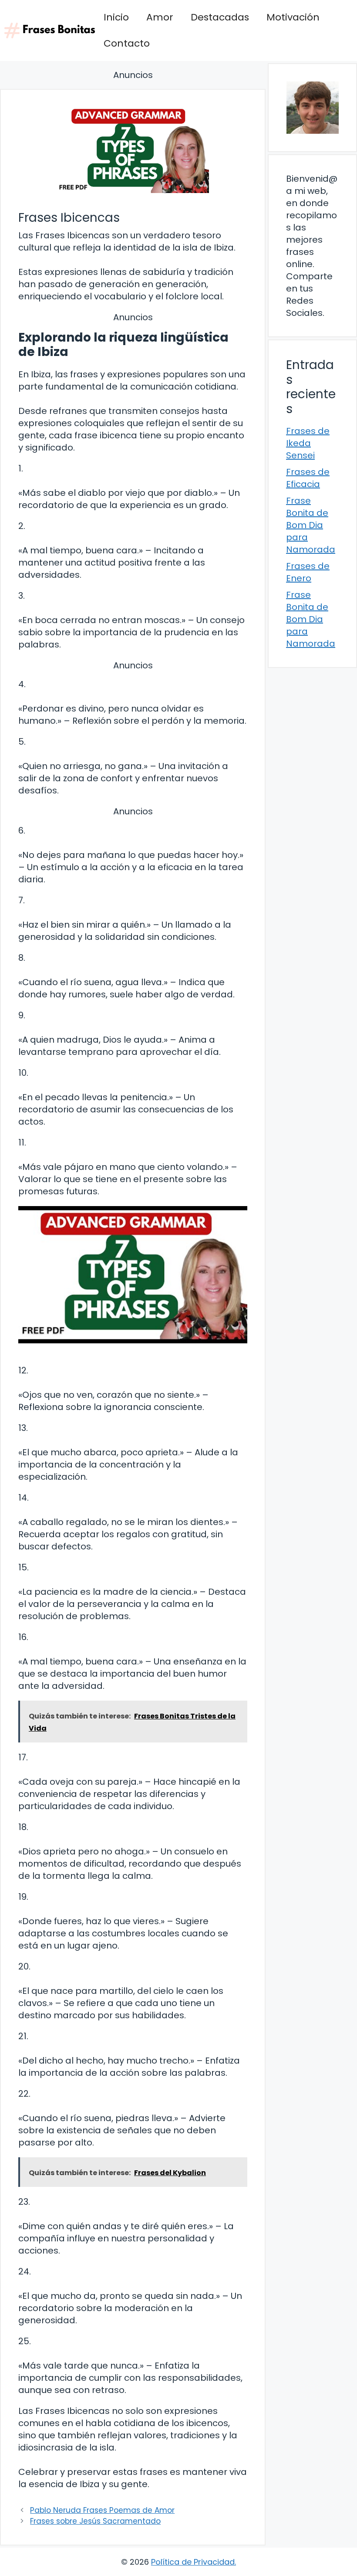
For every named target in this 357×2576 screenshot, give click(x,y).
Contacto (127, 43)
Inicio (116, 17)
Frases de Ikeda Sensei (308, 443)
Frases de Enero (308, 572)
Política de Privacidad (193, 2562)
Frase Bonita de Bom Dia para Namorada (311, 525)
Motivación (293, 17)
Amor (160, 17)
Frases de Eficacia (308, 478)
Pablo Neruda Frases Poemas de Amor (102, 2510)
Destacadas (220, 17)
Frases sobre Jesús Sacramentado (95, 2521)
